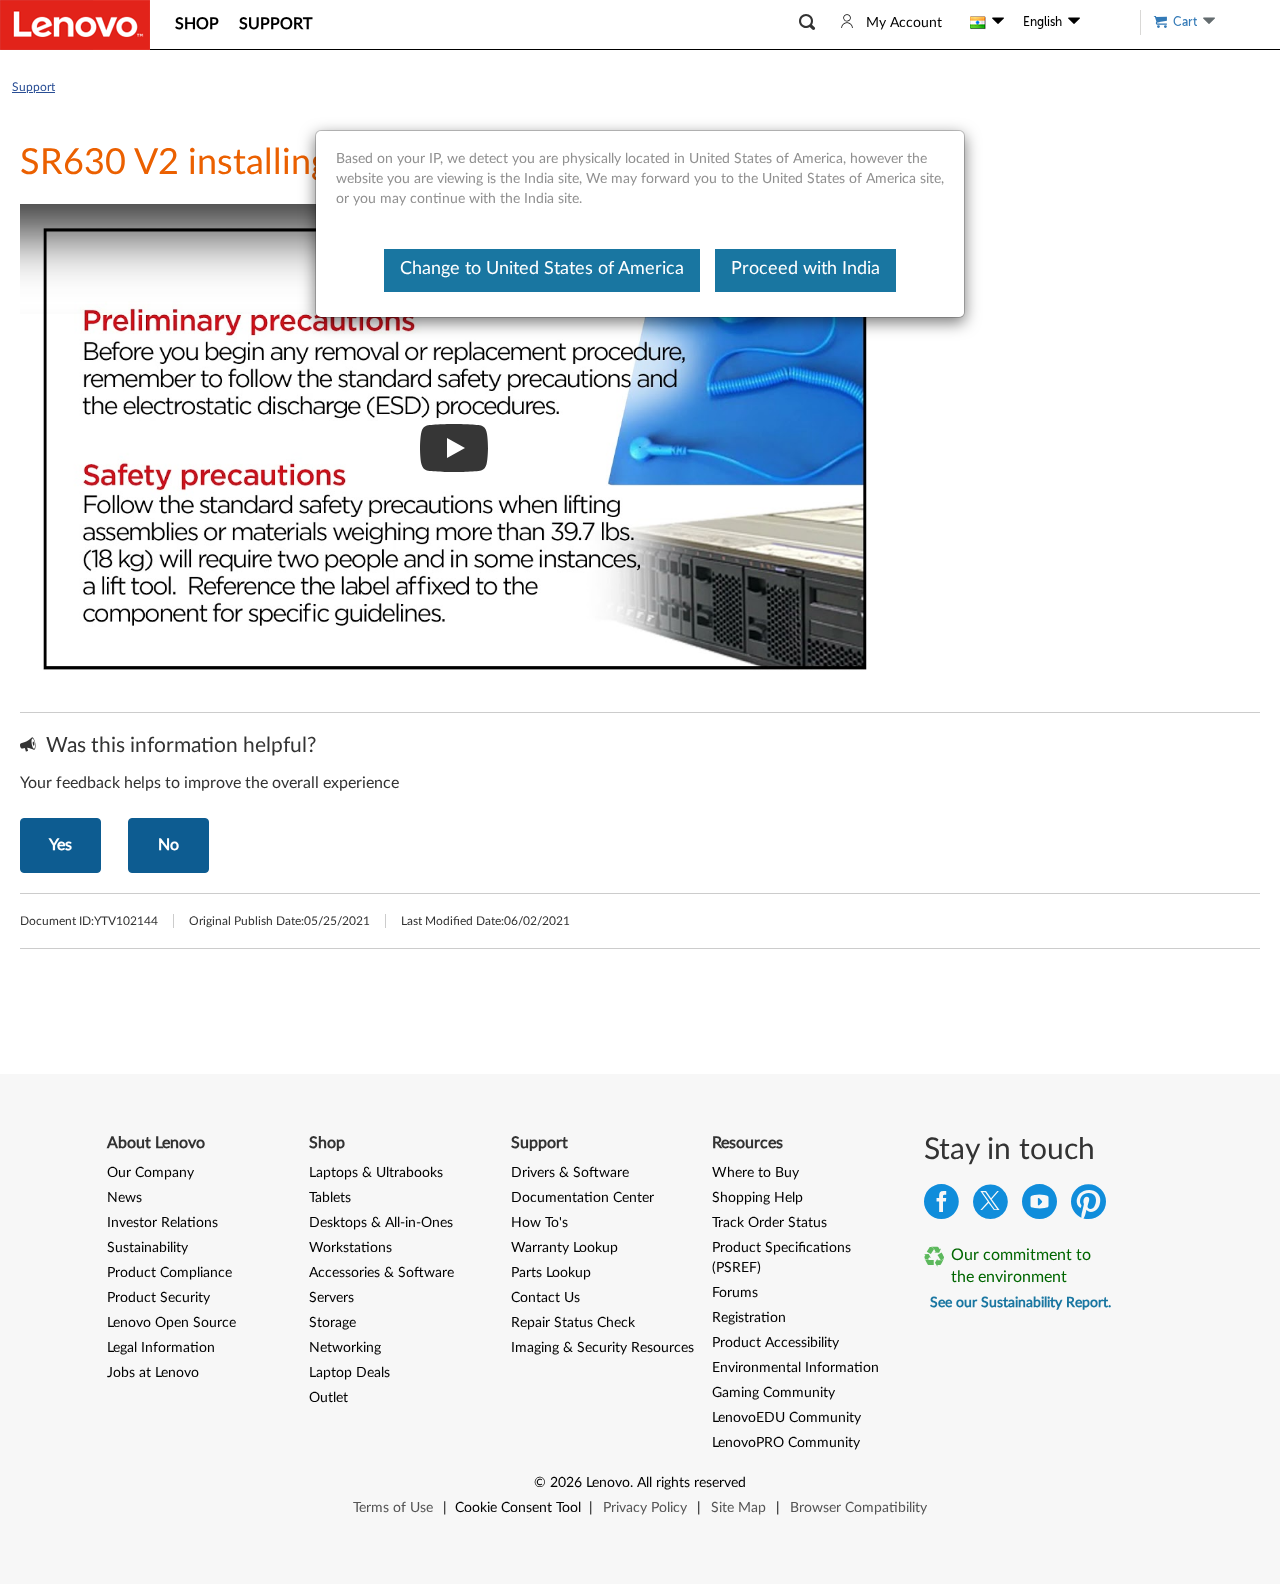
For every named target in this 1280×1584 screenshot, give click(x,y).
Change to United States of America (542, 269)
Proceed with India (805, 269)
